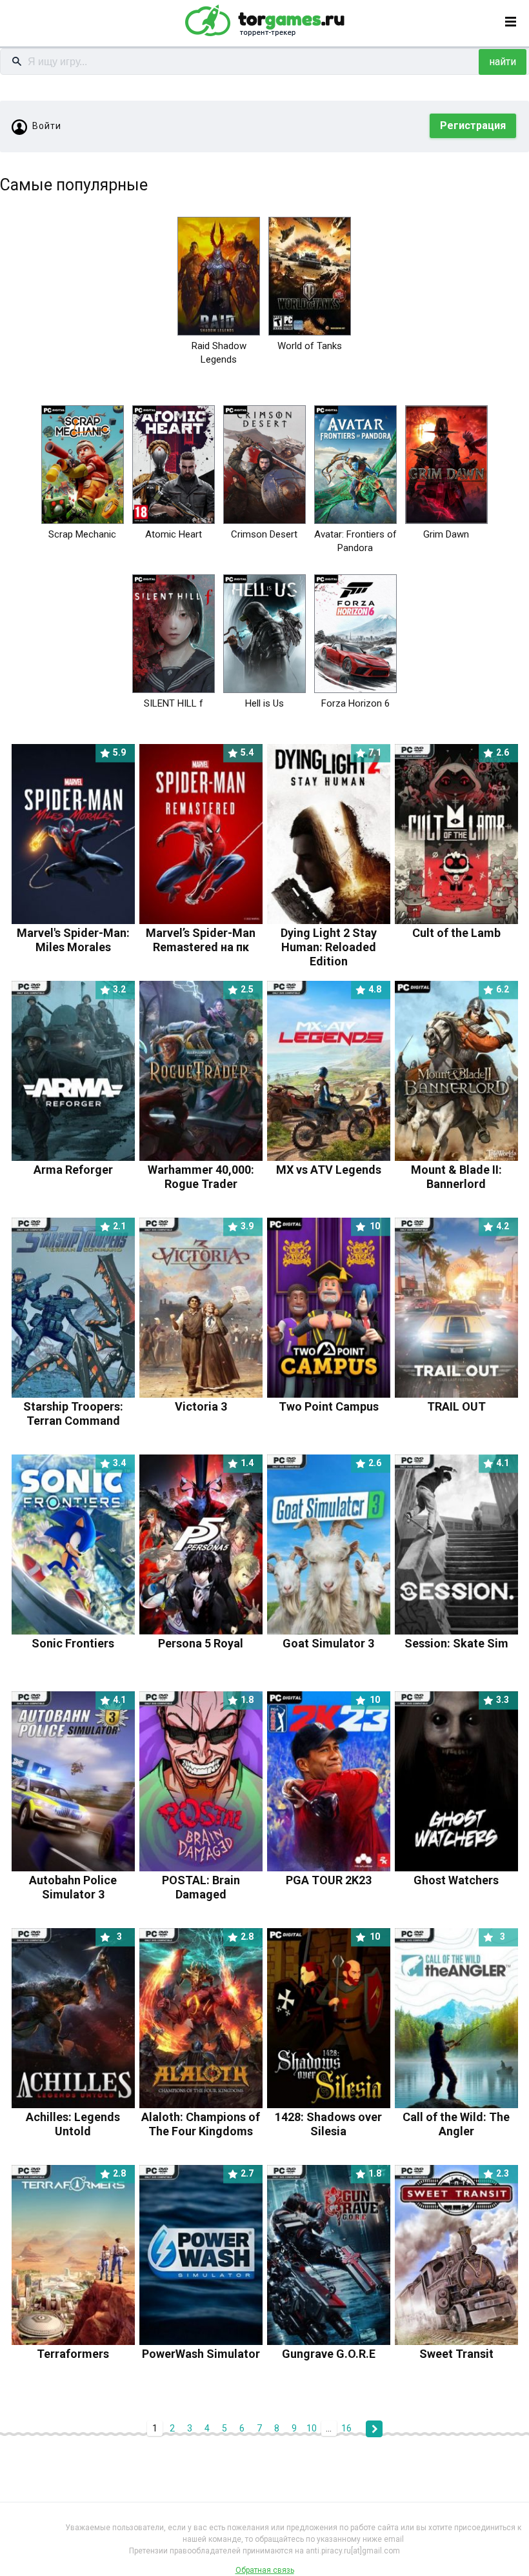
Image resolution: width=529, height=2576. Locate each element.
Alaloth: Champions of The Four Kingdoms (201, 2117)
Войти (47, 126)
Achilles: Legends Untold (74, 2117)
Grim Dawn (446, 534)
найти (503, 62)
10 (312, 2428)
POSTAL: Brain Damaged (208, 1880)
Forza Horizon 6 (355, 703)
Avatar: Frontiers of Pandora (355, 541)
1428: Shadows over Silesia (328, 2117)
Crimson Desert (264, 534)
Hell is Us (264, 703)
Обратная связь (265, 2570)
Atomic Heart (174, 534)
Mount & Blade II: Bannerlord (460, 1170)
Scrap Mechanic (82, 534)
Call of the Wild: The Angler (456, 2117)
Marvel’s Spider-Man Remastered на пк (201, 933)
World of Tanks (310, 346)
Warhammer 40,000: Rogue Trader (201, 1170)
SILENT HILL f (174, 703)
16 (346, 2428)
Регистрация (473, 126)
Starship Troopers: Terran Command (75, 1406)
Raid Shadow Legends (219, 353)
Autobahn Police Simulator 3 (77, 1880)
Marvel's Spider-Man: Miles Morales (73, 933)
